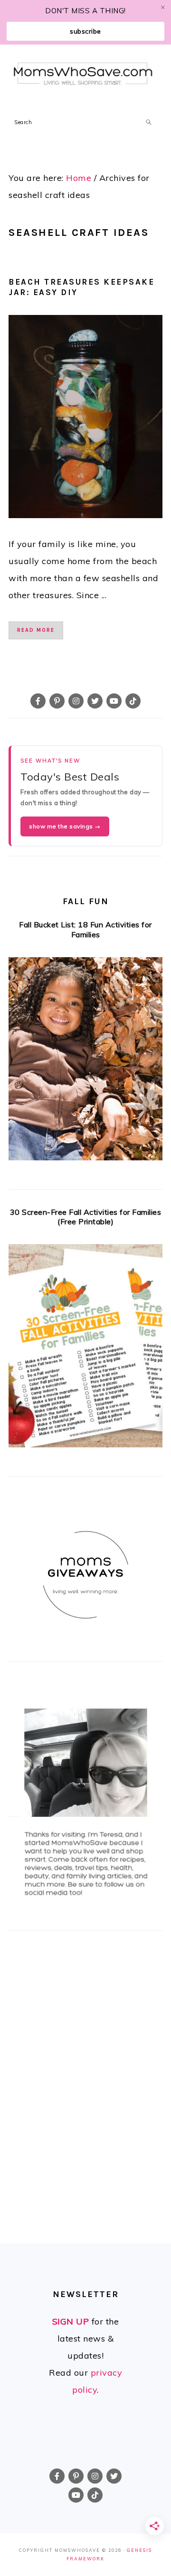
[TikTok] (133, 701)
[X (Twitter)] (95, 701)
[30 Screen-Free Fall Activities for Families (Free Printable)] (85, 1349)
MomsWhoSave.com (83, 75)
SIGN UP (71, 2321)
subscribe (85, 31)
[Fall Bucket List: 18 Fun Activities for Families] (85, 1062)
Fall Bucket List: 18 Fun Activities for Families (85, 929)
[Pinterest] (57, 701)
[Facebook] (38, 701)
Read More (36, 630)
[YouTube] (114, 701)
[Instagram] (76, 701)
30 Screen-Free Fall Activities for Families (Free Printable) (86, 1217)
